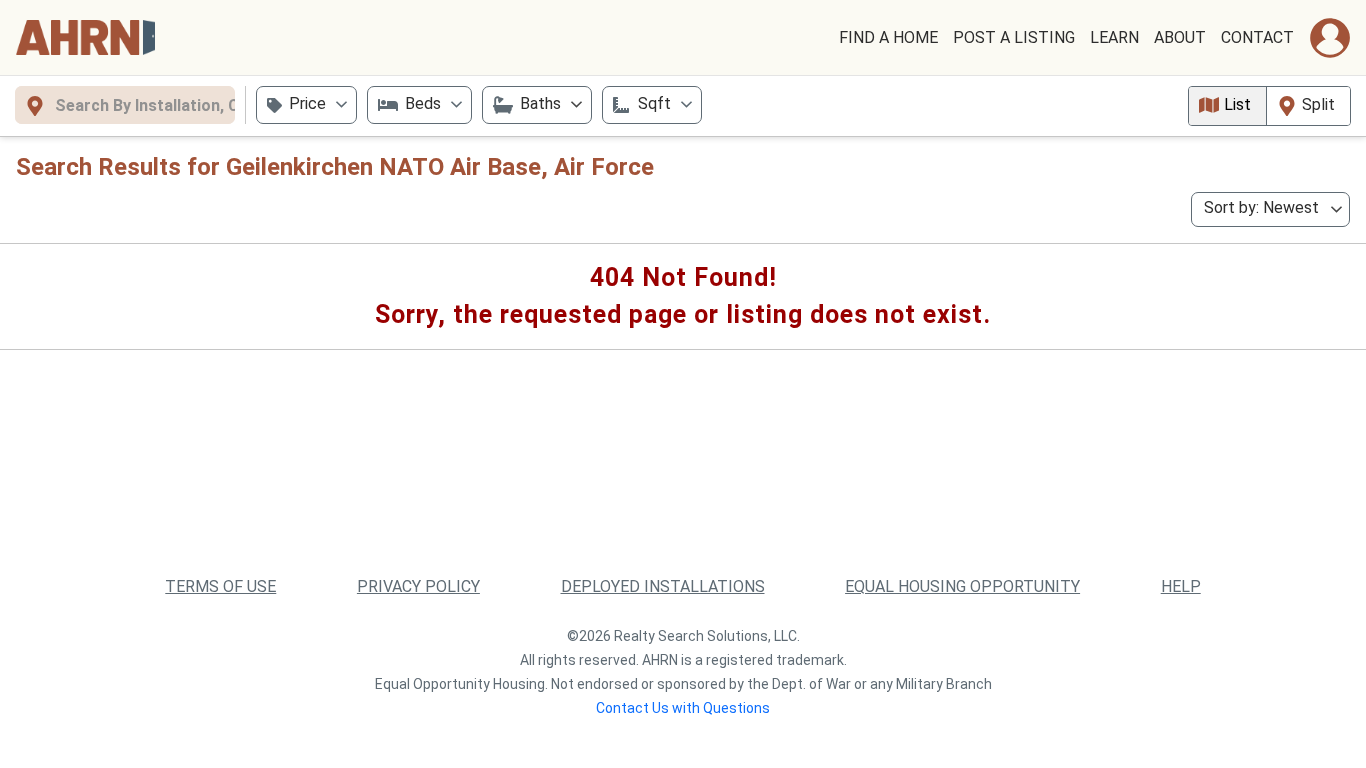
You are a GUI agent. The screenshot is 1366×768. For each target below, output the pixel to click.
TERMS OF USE (220, 586)
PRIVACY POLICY (418, 586)
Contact (1257, 37)
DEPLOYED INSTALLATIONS (663, 586)
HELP (1181, 586)
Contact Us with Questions (683, 708)
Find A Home (888, 37)
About (1180, 37)
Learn (1114, 37)
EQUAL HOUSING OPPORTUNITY (962, 586)
